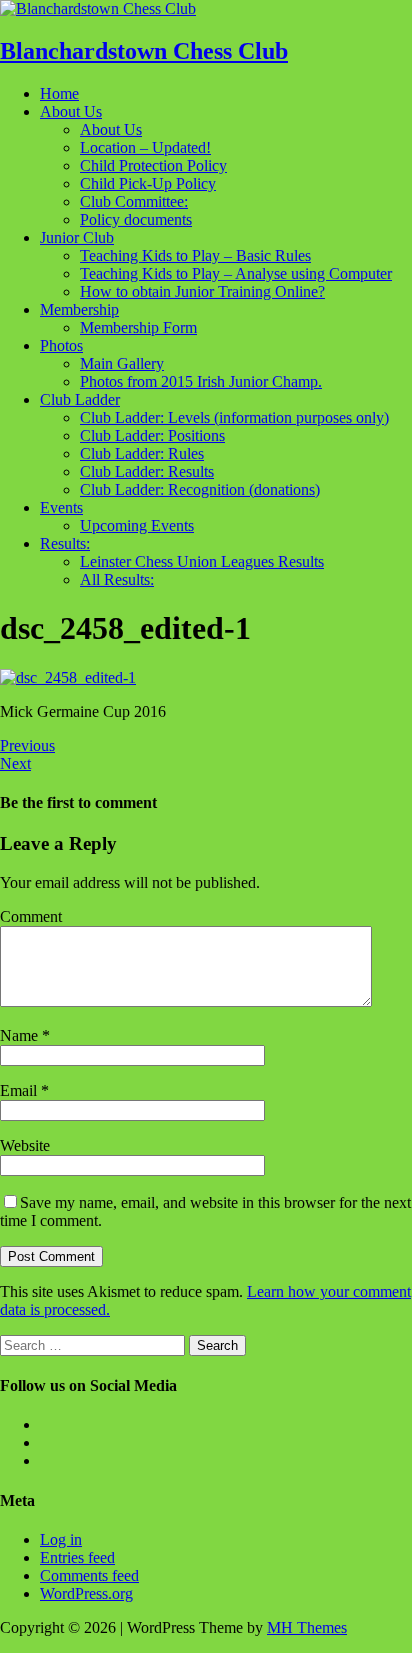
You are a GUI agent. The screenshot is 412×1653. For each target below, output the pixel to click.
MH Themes (307, 1627)
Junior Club (77, 237)
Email (20, 1090)
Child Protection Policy (153, 165)
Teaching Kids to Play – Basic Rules (195, 255)
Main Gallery (122, 363)
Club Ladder (80, 399)
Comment (31, 916)
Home (59, 93)
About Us (71, 111)
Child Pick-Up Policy (148, 183)
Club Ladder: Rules (142, 453)
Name (21, 1035)
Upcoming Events (137, 525)
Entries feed (77, 1557)
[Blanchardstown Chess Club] (98, 8)
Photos (61, 345)
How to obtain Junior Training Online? (202, 291)
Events (61, 507)
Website (25, 1145)
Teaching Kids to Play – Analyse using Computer (236, 273)
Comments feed (89, 1575)
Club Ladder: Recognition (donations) (200, 489)
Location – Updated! (145, 147)
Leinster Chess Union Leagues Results (202, 561)
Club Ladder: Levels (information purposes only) (234, 417)
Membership (79, 309)
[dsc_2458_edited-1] (68, 677)
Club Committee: (134, 201)
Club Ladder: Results (147, 471)
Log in (61, 1539)
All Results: (117, 579)
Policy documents (136, 219)
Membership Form (138, 327)
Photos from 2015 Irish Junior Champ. (201, 381)
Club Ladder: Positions (152, 435)
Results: (65, 543)
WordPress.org (86, 1593)
